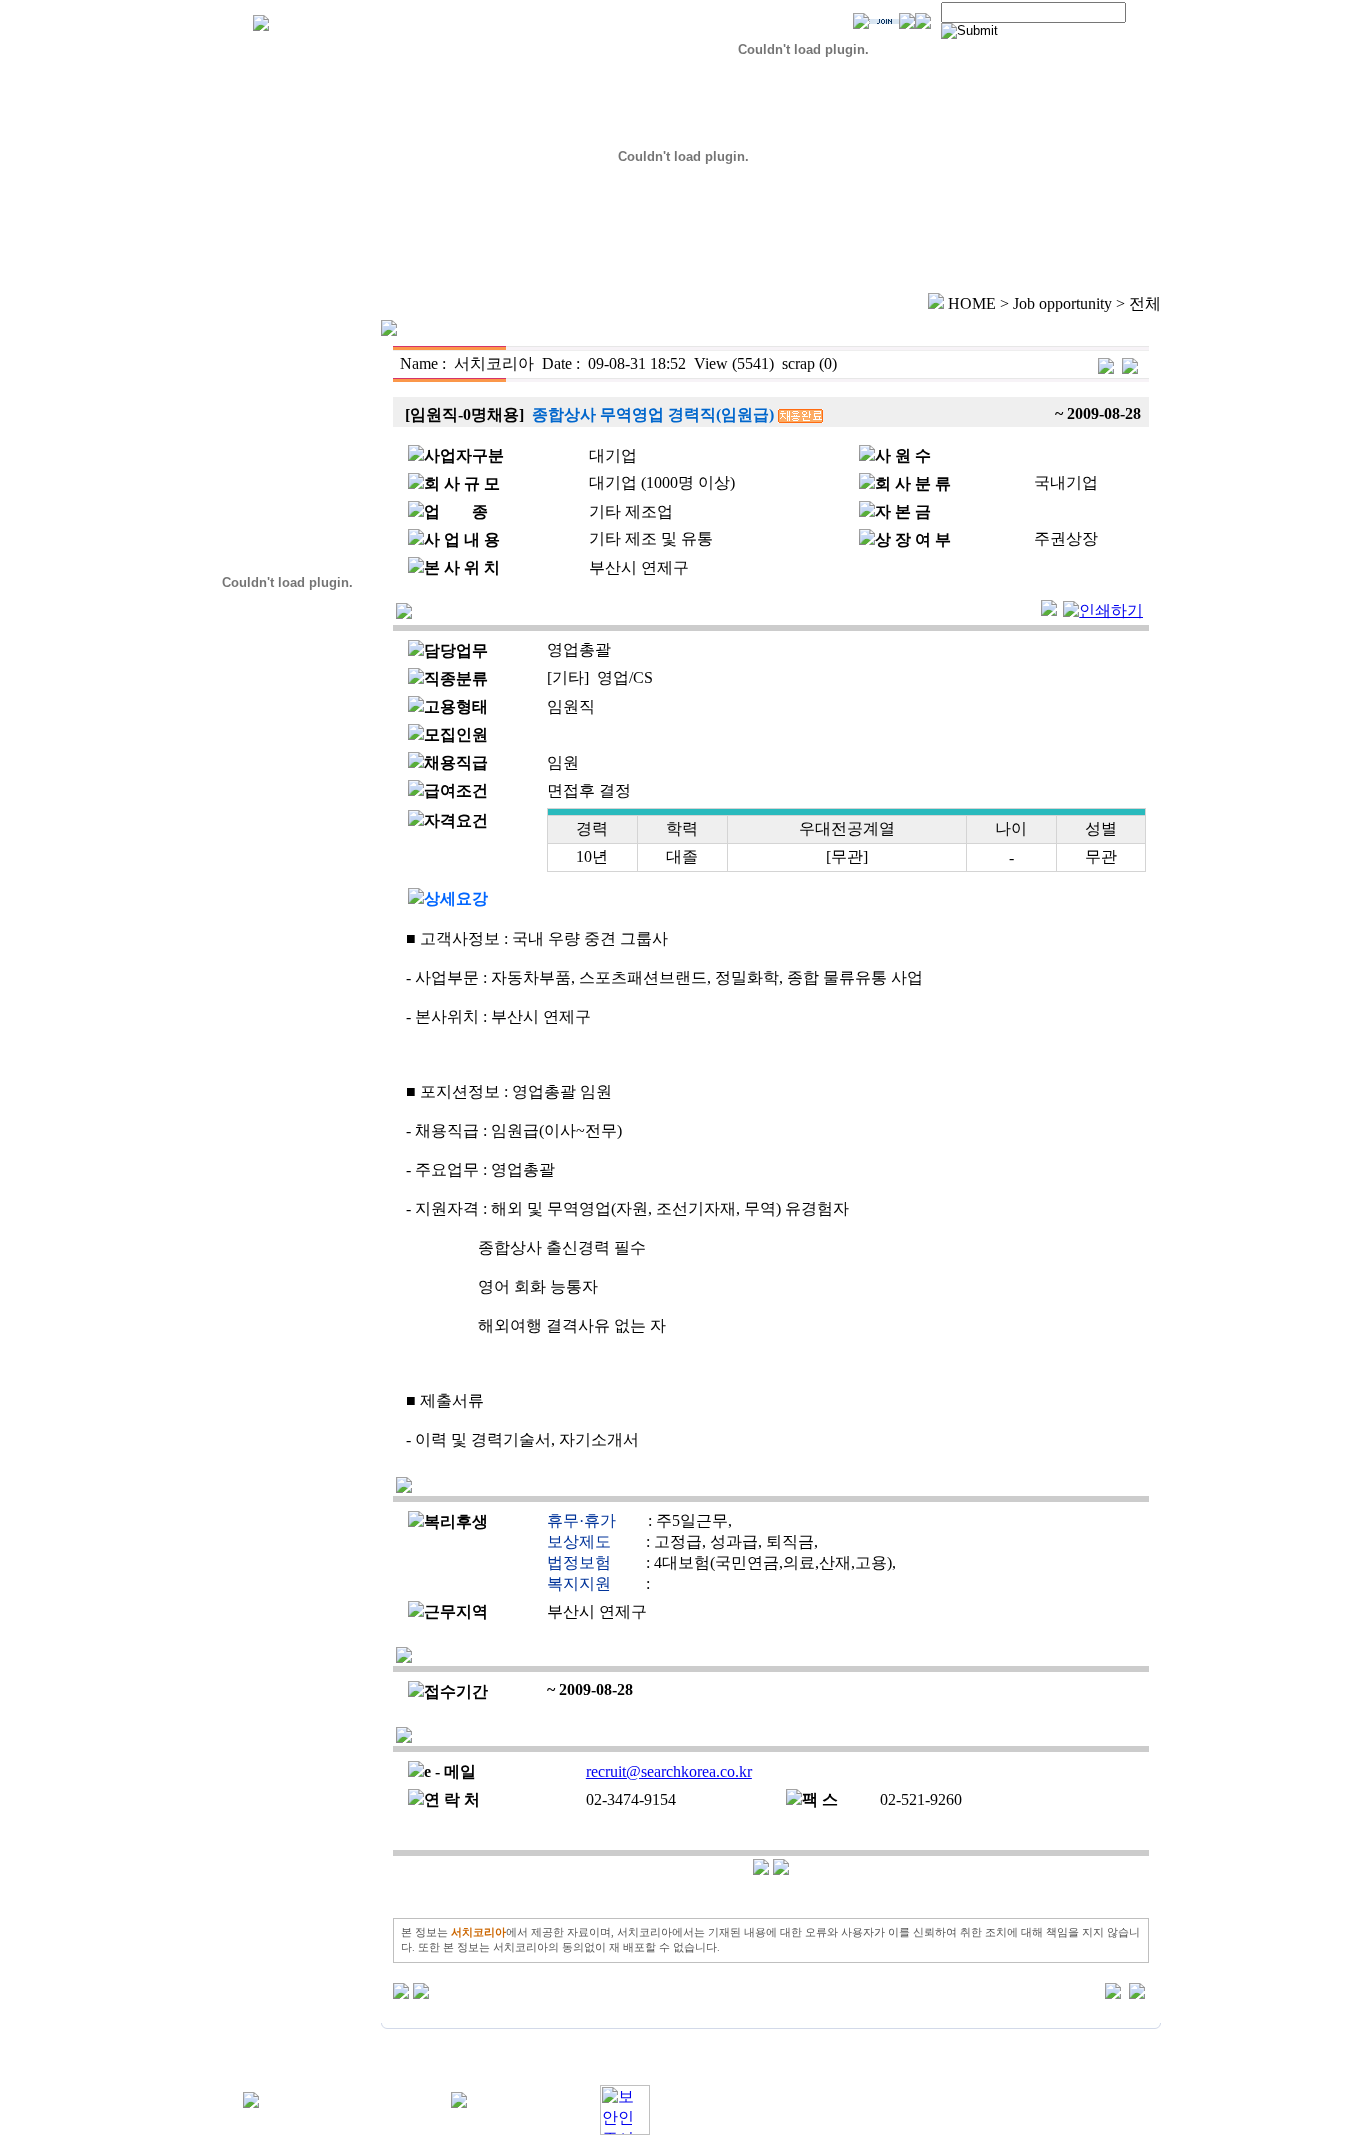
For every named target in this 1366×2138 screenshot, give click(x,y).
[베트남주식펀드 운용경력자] (1106, 363)
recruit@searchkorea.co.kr (669, 1771)
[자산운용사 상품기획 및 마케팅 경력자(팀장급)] (1130, 363)
